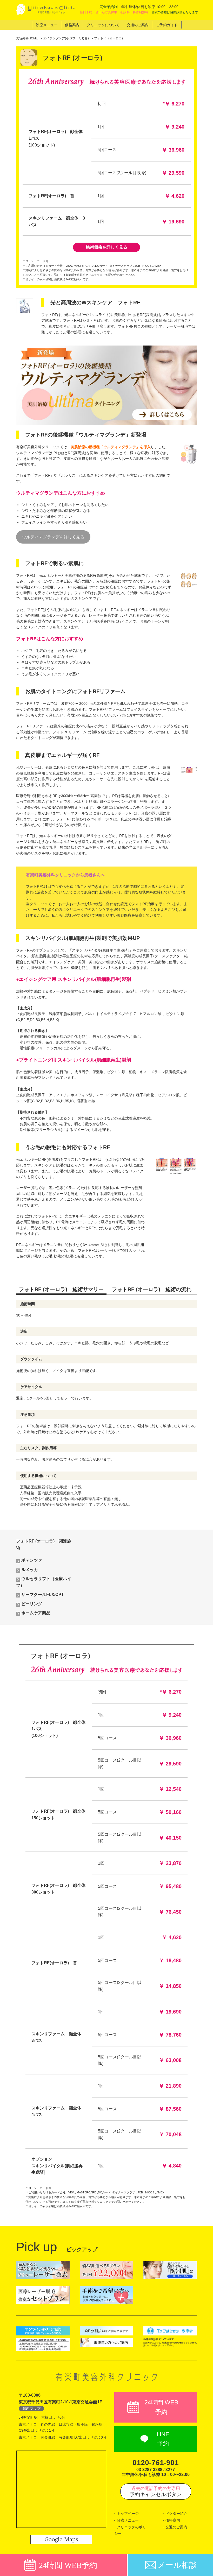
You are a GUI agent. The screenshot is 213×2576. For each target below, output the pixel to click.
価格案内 (173, 2520)
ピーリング (32, 1604)
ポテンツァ (32, 1560)
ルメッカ (30, 1570)
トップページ (128, 2514)
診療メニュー (128, 2520)
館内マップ (31, 2409)
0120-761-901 (156, 2463)
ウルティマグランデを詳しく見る (53, 537)
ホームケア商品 (36, 1613)
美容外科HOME (27, 38)
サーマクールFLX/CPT (43, 1595)
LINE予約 (163, 2439)
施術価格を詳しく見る (106, 247)
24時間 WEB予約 (161, 2407)
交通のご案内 (176, 2527)
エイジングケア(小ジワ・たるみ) (66, 38)
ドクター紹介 (176, 2514)
